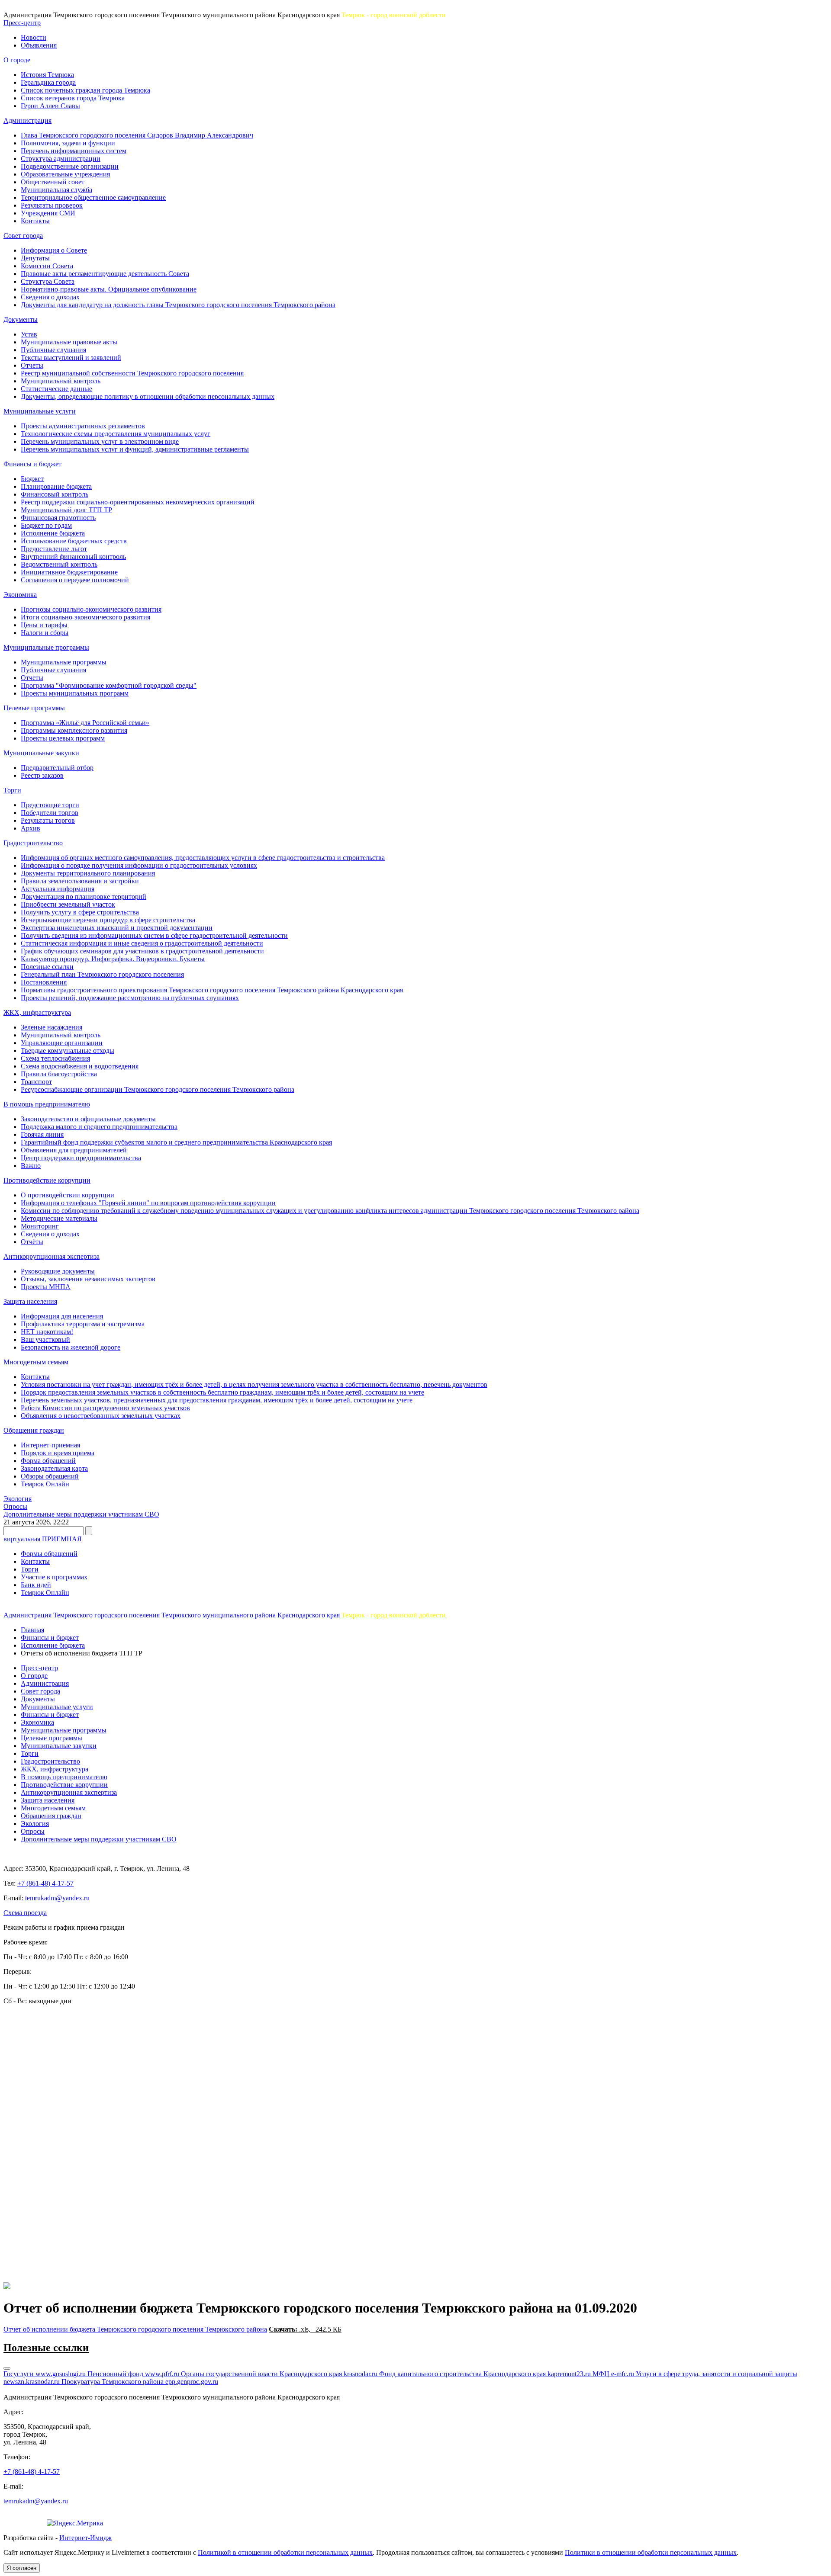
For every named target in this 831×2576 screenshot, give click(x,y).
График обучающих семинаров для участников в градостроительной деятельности (142, 951)
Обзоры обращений (50, 1476)
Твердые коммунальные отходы (68, 1051)
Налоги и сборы (45, 633)
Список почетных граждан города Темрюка (85, 90)
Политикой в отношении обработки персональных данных (285, 2552)
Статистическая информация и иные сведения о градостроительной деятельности (142, 943)
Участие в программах (54, 1577)
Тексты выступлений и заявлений (71, 358)
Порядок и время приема (58, 1453)
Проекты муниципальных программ (75, 693)
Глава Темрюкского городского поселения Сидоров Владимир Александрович (137, 135)
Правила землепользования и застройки (80, 881)
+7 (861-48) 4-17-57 (45, 1883)
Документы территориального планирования (88, 873)
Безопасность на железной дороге (71, 1347)
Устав (29, 334)
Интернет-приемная (50, 1445)
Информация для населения (62, 1316)
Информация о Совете (54, 250)
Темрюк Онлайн (45, 1484)
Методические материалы (59, 1218)
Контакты (35, 221)
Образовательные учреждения (65, 174)
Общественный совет (53, 182)
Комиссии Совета (47, 266)
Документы (21, 319)
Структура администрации (61, 159)
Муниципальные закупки (41, 753)
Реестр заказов (42, 775)
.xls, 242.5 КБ (305, 2329)
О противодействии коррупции (68, 1195)
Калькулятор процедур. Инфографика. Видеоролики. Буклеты (113, 959)
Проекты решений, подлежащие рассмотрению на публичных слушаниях (130, 998)
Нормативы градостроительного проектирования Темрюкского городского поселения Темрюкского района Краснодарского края (212, 990)
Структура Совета (48, 281)
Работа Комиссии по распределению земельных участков (105, 1408)
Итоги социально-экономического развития (85, 617)
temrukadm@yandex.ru (57, 1898)
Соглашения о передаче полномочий (75, 580)
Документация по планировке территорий (84, 897)
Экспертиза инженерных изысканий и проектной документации (117, 928)
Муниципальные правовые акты (69, 342)
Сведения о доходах (50, 297)
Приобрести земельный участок (68, 904)
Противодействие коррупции (47, 1180)
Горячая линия (42, 1134)
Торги (12, 790)
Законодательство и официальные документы (88, 1119)
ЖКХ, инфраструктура (37, 1012)
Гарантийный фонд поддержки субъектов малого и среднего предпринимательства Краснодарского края (176, 1142)
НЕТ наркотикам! (47, 1332)
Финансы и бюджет (32, 464)
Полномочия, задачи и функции (68, 143)
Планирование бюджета (56, 486)
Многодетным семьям (36, 1362)
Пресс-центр (22, 23)
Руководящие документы (58, 1271)
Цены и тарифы (44, 625)
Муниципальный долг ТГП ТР (66, 510)
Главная (32, 1630)
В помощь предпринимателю (47, 1104)
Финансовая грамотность (58, 518)
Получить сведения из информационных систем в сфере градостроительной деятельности (154, 935)
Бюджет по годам (46, 525)
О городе (17, 60)
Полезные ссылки (47, 967)
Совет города (23, 236)
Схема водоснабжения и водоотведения (80, 1066)
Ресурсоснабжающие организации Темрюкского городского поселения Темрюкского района (158, 1089)
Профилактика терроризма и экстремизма (83, 1324)
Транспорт (36, 1082)
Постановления (44, 982)
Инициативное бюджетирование (69, 572)
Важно (31, 1166)
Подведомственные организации (70, 166)
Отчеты (32, 365)
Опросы (15, 1506)
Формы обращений (49, 1554)
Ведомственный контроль (59, 564)
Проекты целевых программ (63, 738)
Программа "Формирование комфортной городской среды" (109, 685)
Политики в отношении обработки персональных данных (651, 2552)
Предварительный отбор (57, 768)
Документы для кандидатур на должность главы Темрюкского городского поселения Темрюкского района (178, 305)
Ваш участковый (45, 1339)
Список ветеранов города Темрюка (73, 98)
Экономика (20, 595)
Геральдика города (48, 82)
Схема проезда (25, 1913)
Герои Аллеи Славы (50, 106)
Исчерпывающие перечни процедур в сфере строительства (108, 920)
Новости (34, 37)
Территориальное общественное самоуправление (93, 197)
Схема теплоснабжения (55, 1058)
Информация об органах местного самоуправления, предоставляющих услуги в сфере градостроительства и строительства (203, 858)
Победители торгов (50, 813)
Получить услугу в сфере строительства (80, 912)
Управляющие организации (62, 1043)
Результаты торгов (48, 820)
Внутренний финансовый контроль (73, 557)
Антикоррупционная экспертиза (52, 1256)
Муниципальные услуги (40, 411)
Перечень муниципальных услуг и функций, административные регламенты (135, 449)
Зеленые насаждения (52, 1027)
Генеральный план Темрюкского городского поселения (102, 974)
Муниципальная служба (56, 190)
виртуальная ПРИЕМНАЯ (43, 1539)
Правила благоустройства (59, 1074)
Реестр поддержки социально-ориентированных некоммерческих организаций (138, 502)
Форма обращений (48, 1461)
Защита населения (30, 1301)
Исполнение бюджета (53, 533)
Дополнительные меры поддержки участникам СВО (81, 1514)
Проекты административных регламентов (83, 426)
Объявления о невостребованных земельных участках (101, 1416)
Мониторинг (40, 1226)
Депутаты (35, 258)
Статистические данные (56, 389)
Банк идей (36, 1585)
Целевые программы (34, 708)
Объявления (39, 45)
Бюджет (32, 479)
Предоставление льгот (54, 549)
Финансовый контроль (55, 494)
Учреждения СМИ (48, 213)
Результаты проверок (52, 205)
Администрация (27, 120)
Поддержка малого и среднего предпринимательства (99, 1127)
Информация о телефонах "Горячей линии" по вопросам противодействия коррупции (148, 1203)
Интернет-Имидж (85, 2538)
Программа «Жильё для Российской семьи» (85, 723)
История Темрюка (47, 75)
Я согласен (22, 2568)
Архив (31, 828)
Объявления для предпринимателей (74, 1150)
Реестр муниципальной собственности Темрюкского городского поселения (132, 373)
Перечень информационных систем (74, 151)
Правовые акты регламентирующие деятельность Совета (105, 274)
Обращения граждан (34, 1430)
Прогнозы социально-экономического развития (91, 609)
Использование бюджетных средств (74, 541)
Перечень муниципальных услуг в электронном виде (100, 441)
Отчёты (32, 1242)
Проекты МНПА (46, 1287)
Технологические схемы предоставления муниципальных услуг (116, 434)
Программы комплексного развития (74, 730)
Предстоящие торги (50, 805)
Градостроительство (33, 843)
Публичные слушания (53, 350)
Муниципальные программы (46, 647)
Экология (18, 1499)
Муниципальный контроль (61, 381)
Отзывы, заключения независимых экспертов (88, 1279)
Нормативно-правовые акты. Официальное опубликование (109, 289)
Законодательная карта (54, 1468)
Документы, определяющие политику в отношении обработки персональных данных (148, 396)
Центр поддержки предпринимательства (81, 1158)
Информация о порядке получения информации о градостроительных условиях (139, 865)
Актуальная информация (58, 889)
